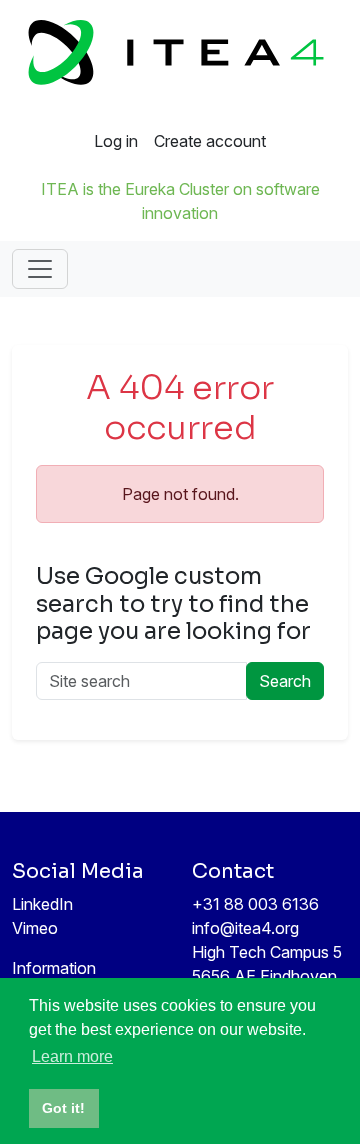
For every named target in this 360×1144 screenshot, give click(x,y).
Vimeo (35, 928)
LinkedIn (42, 904)
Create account (210, 141)
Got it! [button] (63, 1108)
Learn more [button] (72, 1056)
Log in (116, 141)
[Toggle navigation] (40, 269)
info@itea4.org (245, 928)
